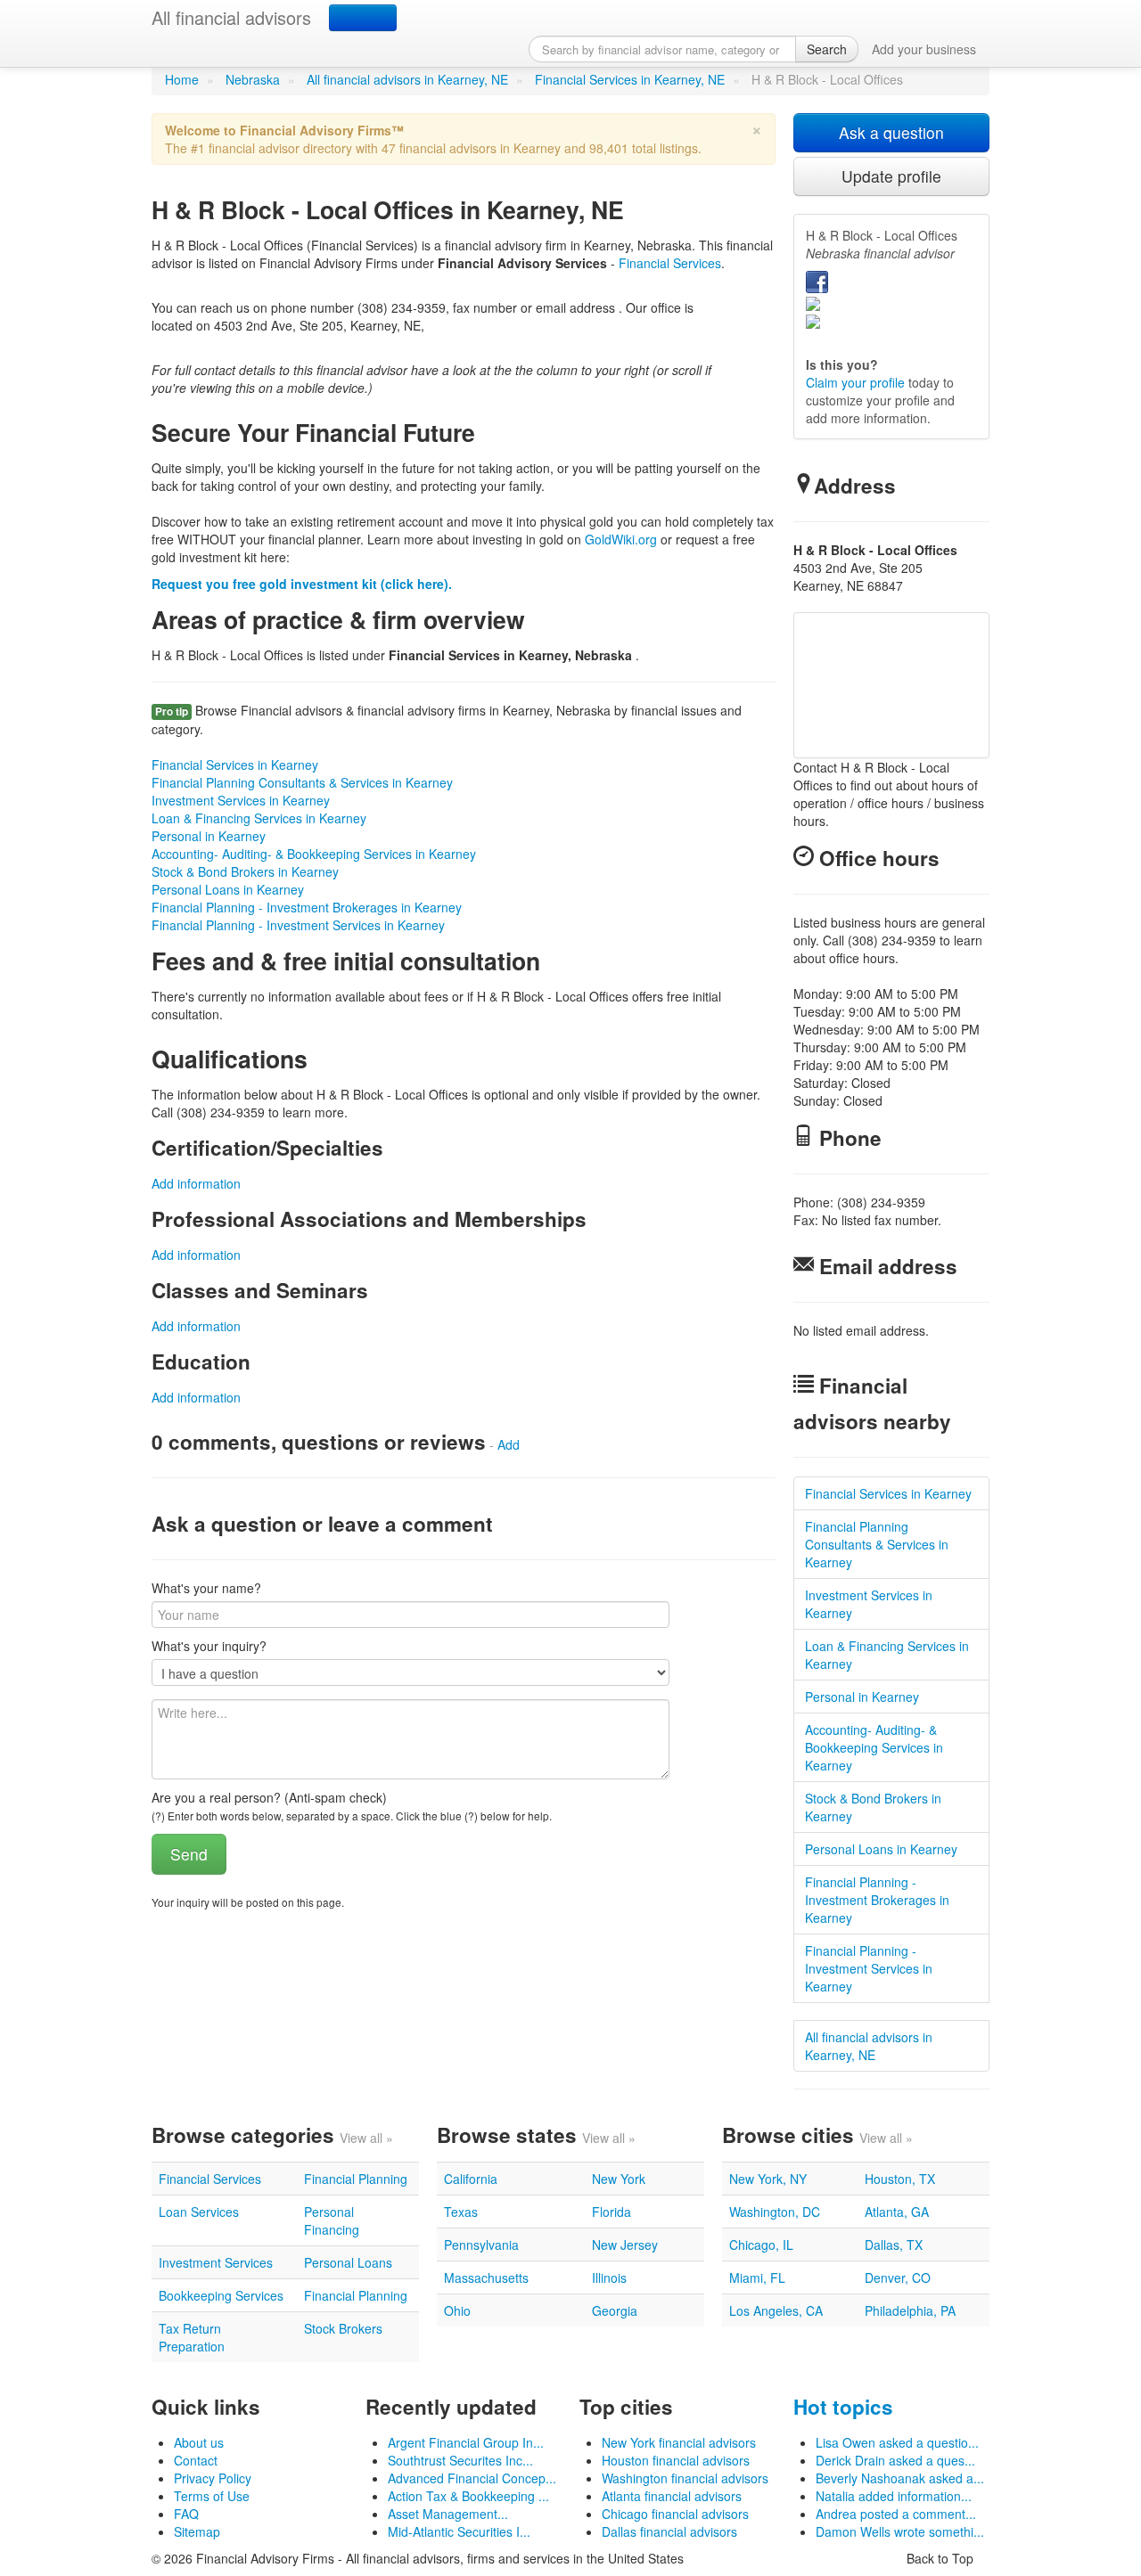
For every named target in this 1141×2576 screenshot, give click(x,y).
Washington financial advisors (685, 2478)
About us (199, 2442)
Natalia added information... (894, 2496)
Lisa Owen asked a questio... (897, 2442)
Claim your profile (855, 382)
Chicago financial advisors (675, 2514)
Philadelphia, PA (910, 2310)
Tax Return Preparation (192, 2337)
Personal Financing (332, 2220)
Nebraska (253, 79)
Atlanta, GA (897, 2212)
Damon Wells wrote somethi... (900, 2531)
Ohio (457, 2310)
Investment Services (216, 2262)
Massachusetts (486, 2278)
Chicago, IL (761, 2245)
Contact (196, 2460)
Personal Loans (348, 2262)
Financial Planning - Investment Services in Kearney (298, 925)
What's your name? (206, 1588)
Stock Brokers (343, 2328)
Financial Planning (356, 2179)
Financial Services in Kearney (235, 765)
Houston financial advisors (676, 2460)
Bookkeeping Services (221, 2295)
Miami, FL (757, 2278)
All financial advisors (231, 17)
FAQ (186, 2514)
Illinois (609, 2278)
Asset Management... (448, 2514)
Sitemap (197, 2531)
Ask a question (891, 132)
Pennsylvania (481, 2245)
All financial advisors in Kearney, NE (407, 79)
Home (182, 79)
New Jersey (625, 2245)
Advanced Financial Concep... (472, 2478)
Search (827, 49)
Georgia (615, 2310)
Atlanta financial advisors (672, 2496)
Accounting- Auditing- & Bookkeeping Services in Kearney (314, 854)
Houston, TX (900, 2179)
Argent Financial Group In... (466, 2442)
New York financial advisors (679, 2442)
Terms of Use (212, 2496)
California (471, 2179)
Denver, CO (898, 2278)
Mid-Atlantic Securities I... (459, 2531)
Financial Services (670, 263)
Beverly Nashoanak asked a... (900, 2478)
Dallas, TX (894, 2245)
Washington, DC (775, 2212)
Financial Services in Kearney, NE (630, 79)
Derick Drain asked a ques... (895, 2460)
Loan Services (199, 2212)
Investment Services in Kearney (241, 800)
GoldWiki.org (621, 539)
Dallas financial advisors (669, 2531)
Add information (196, 1183)
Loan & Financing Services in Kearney (259, 818)
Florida (612, 2212)
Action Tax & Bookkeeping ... (468, 2496)
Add (509, 1444)
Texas (461, 2212)
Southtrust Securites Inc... (460, 2460)
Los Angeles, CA (776, 2310)
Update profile (891, 176)
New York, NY (768, 2179)
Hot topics (843, 2407)
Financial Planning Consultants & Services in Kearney (302, 782)
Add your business (924, 49)
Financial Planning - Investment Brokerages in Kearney (307, 907)
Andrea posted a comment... (896, 2514)
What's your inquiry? (209, 1646)
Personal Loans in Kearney (228, 889)
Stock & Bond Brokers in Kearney (245, 871)
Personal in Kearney (209, 836)
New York (619, 2179)
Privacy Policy (213, 2478)
